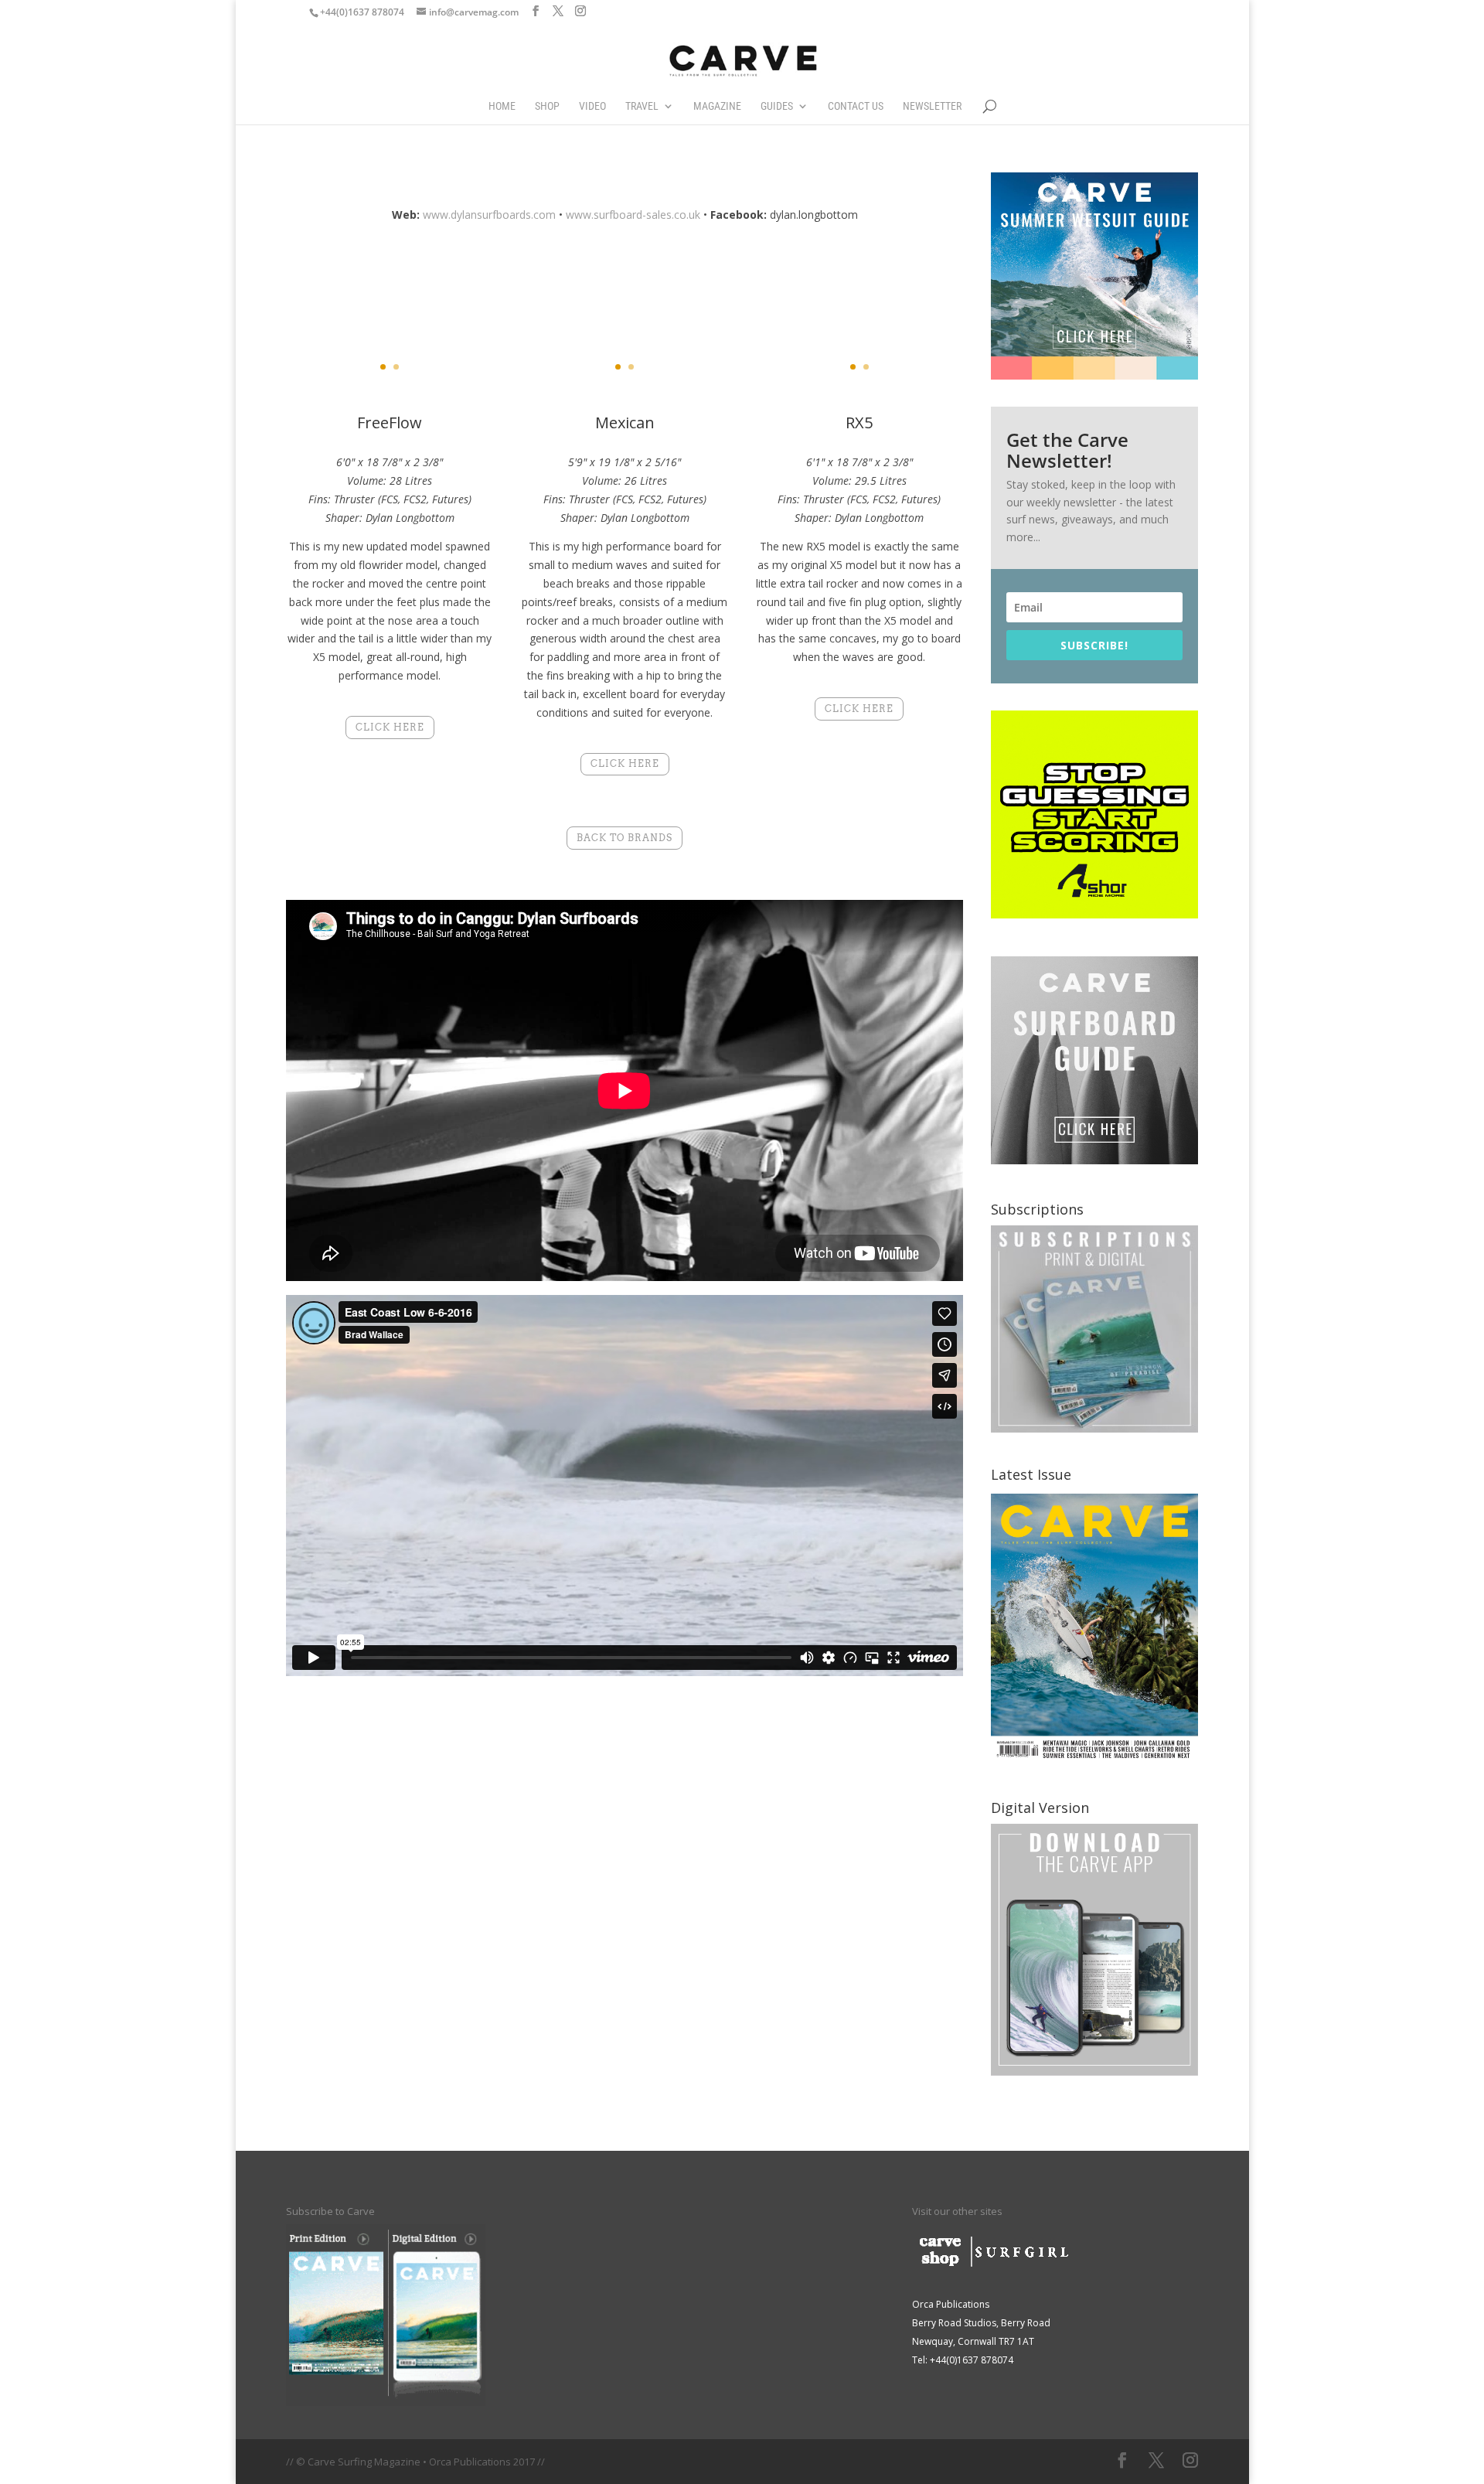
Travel (642, 106)
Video (592, 106)
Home (502, 106)
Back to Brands (625, 838)
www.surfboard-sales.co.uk (633, 215)
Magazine (717, 106)
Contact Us (856, 106)
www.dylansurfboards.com (489, 215)
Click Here (390, 727)
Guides (777, 106)
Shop (547, 106)
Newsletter (932, 106)
